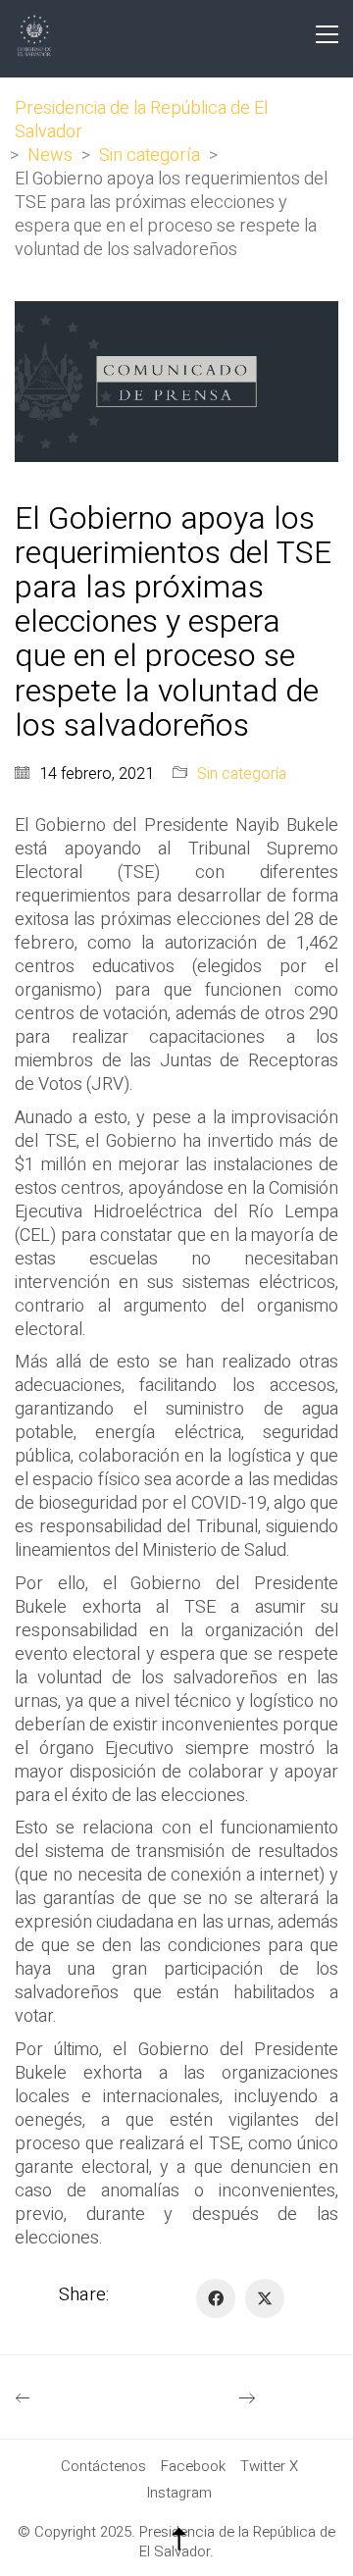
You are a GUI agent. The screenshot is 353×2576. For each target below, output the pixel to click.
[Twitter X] (265, 2298)
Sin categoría (242, 774)
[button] (327, 34)
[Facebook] (216, 2298)
